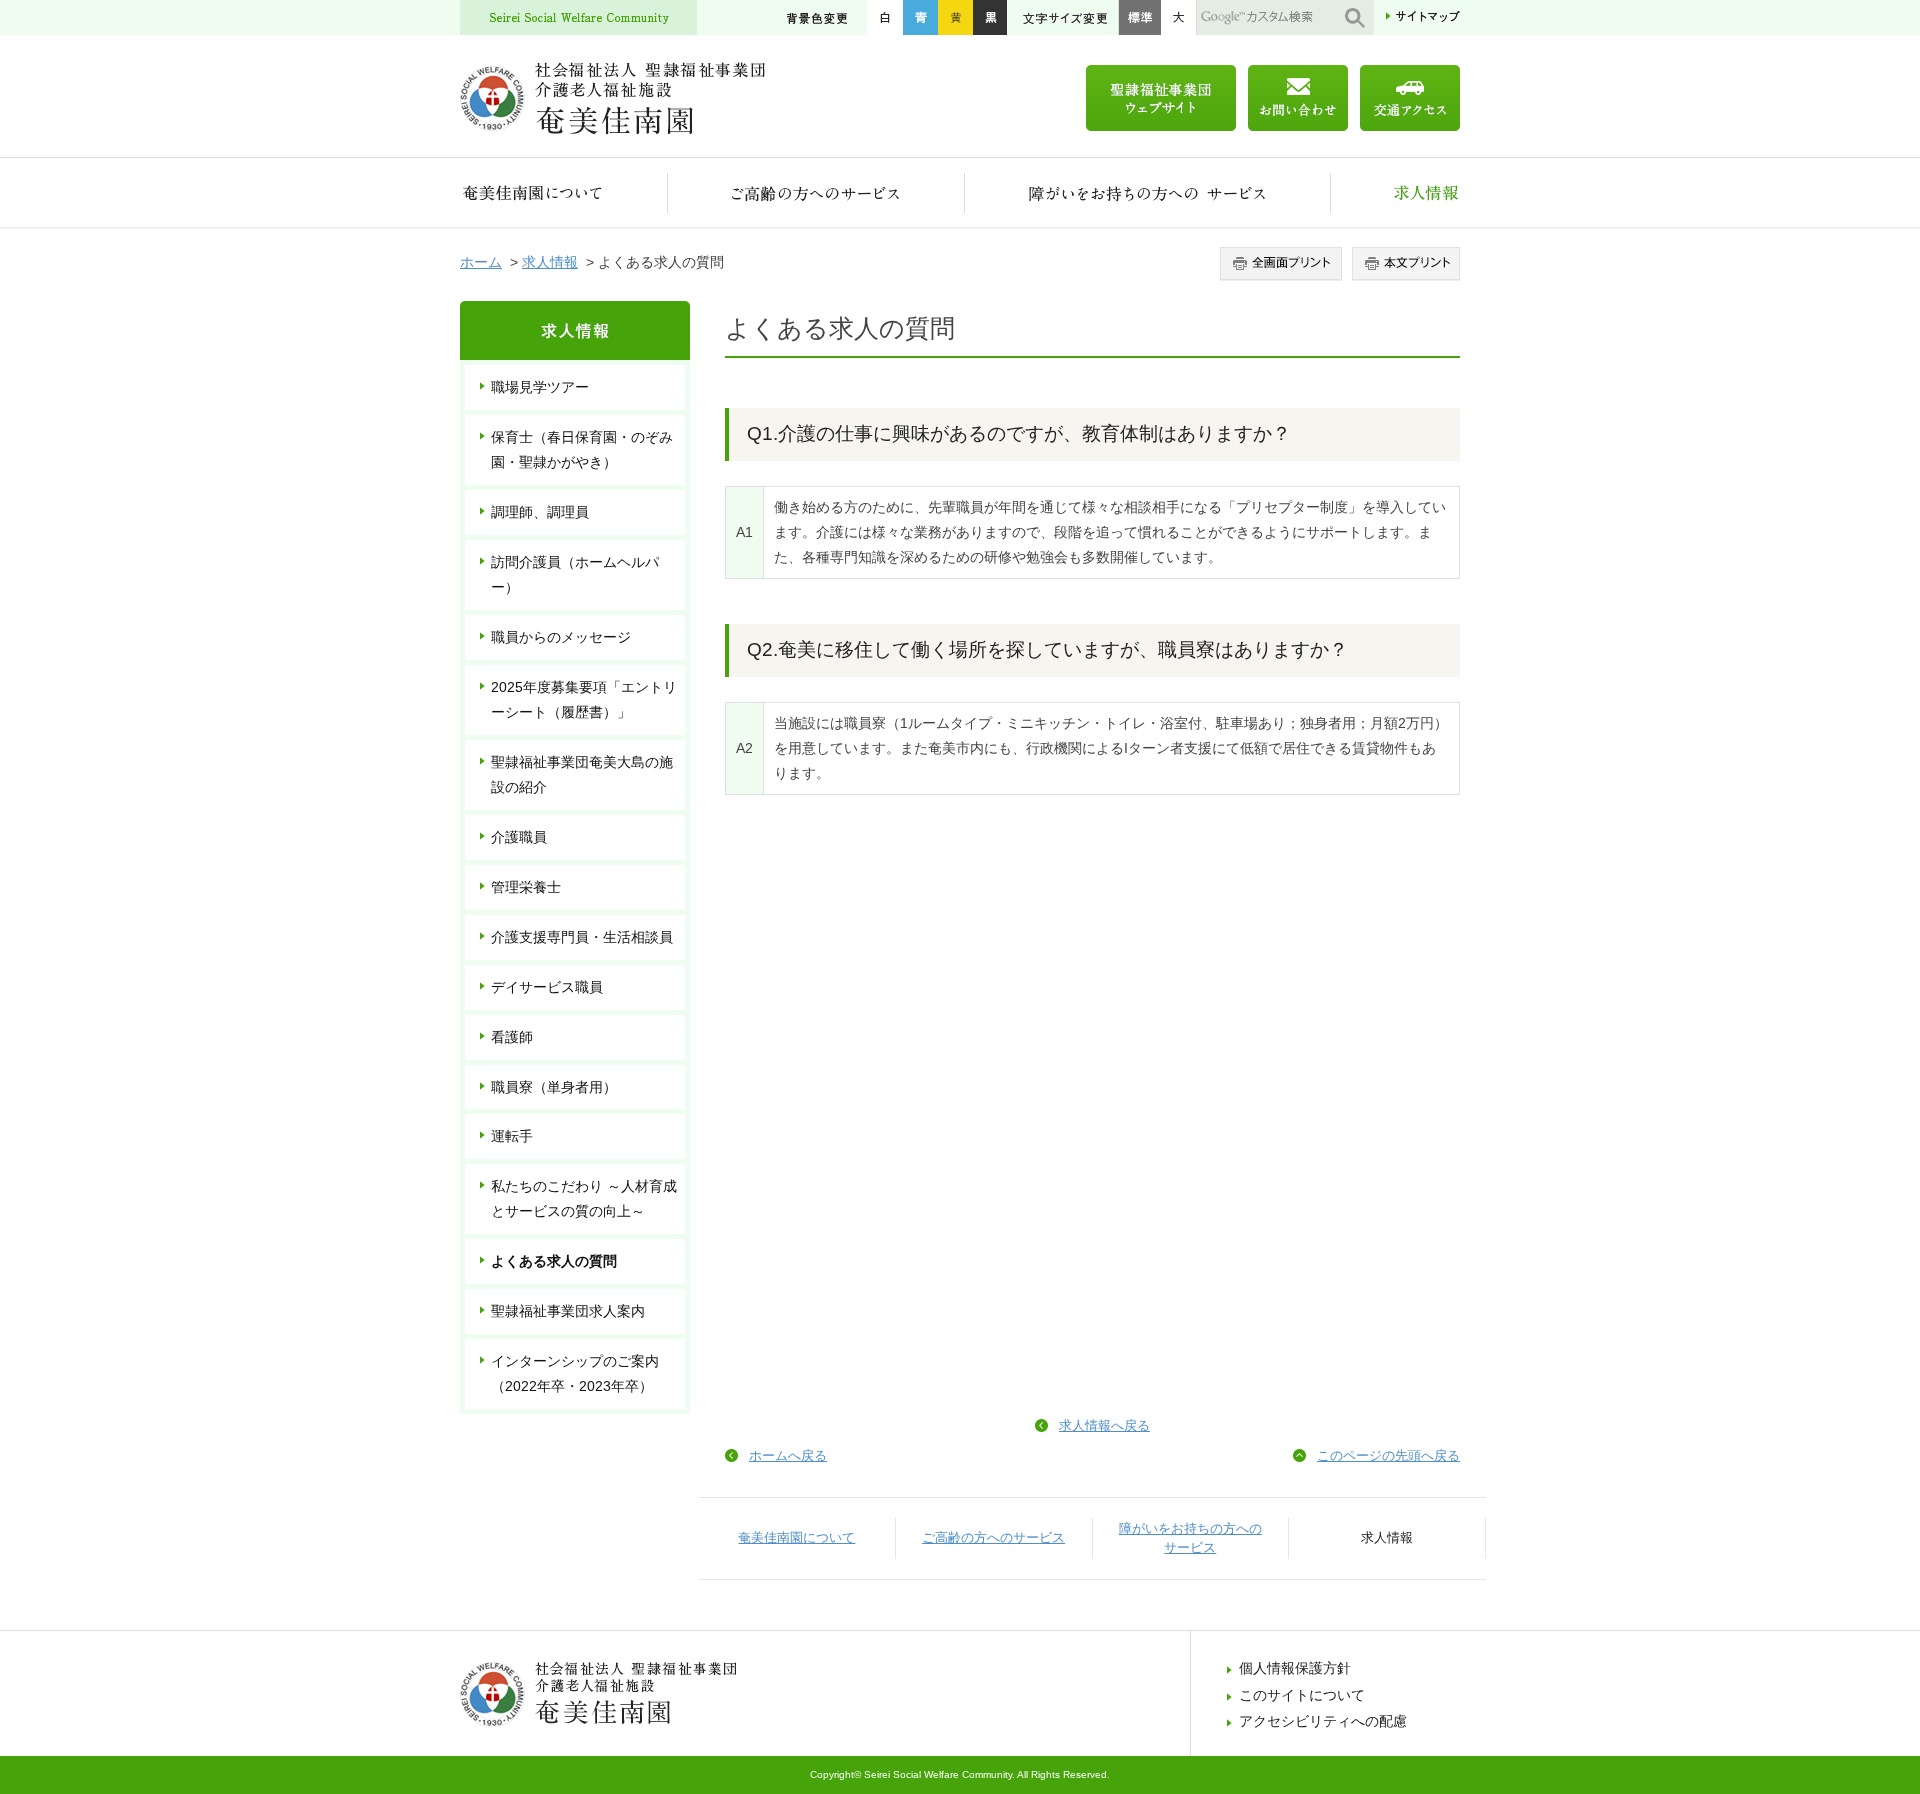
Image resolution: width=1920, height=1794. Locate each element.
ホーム (481, 262)
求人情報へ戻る (1104, 1425)
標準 (1139, 17)
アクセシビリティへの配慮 (1323, 1721)
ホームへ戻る (788, 1455)
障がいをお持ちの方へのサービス (1148, 192)
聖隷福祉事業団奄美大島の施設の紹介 (582, 774)
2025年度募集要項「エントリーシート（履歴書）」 (584, 699)
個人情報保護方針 (1295, 1668)
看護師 (512, 1037)
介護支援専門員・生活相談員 (582, 937)
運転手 (512, 1136)
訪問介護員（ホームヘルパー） (575, 574)
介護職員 (519, 837)
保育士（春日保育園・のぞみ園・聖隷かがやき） (582, 449)
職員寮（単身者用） (554, 1087)
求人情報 (1395, 192)
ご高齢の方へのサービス (816, 192)
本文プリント (1403, 264)
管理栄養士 (526, 887)
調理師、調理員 (540, 512)
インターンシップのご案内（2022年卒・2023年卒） (575, 1373)
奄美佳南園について (564, 192)
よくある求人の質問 (554, 1261)
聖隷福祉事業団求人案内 (568, 1311)
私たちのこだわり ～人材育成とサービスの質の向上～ (584, 1198)
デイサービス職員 (547, 987)
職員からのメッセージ (561, 637)
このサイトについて (1302, 1695)
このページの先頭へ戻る (1388, 1455)
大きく (1179, 17)
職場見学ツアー (540, 387)
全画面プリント (1283, 264)
